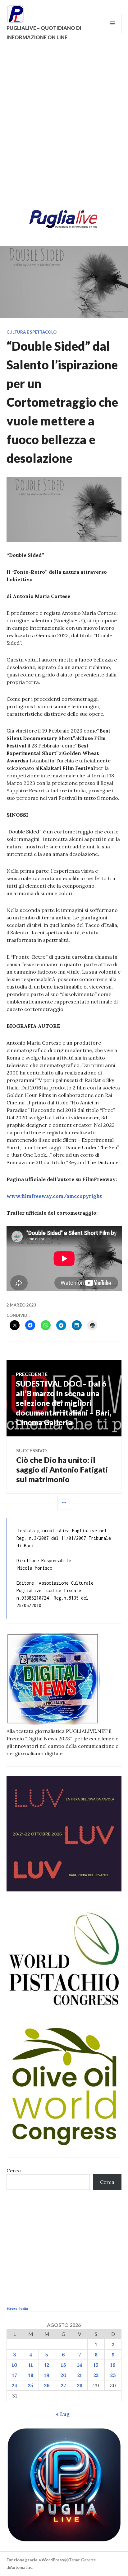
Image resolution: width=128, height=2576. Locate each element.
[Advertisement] (64, 130)
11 (31, 2365)
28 (80, 2385)
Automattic (21, 2567)
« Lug (63, 2414)
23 (113, 2375)
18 (31, 2375)
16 (113, 2365)
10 (15, 2365)
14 (80, 2365)
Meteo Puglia (17, 2309)
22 (96, 2375)
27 (64, 2385)
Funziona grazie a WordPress (35, 2560)
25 (31, 2385)
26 (47, 2385)
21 (80, 2375)
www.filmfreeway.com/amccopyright (54, 1196)
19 (47, 2375)
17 (15, 2375)
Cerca (14, 2170)
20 (64, 2375)
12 (47, 2365)
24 (15, 2385)
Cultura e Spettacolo (32, 332)
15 (96, 2365)
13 (64, 2365)
